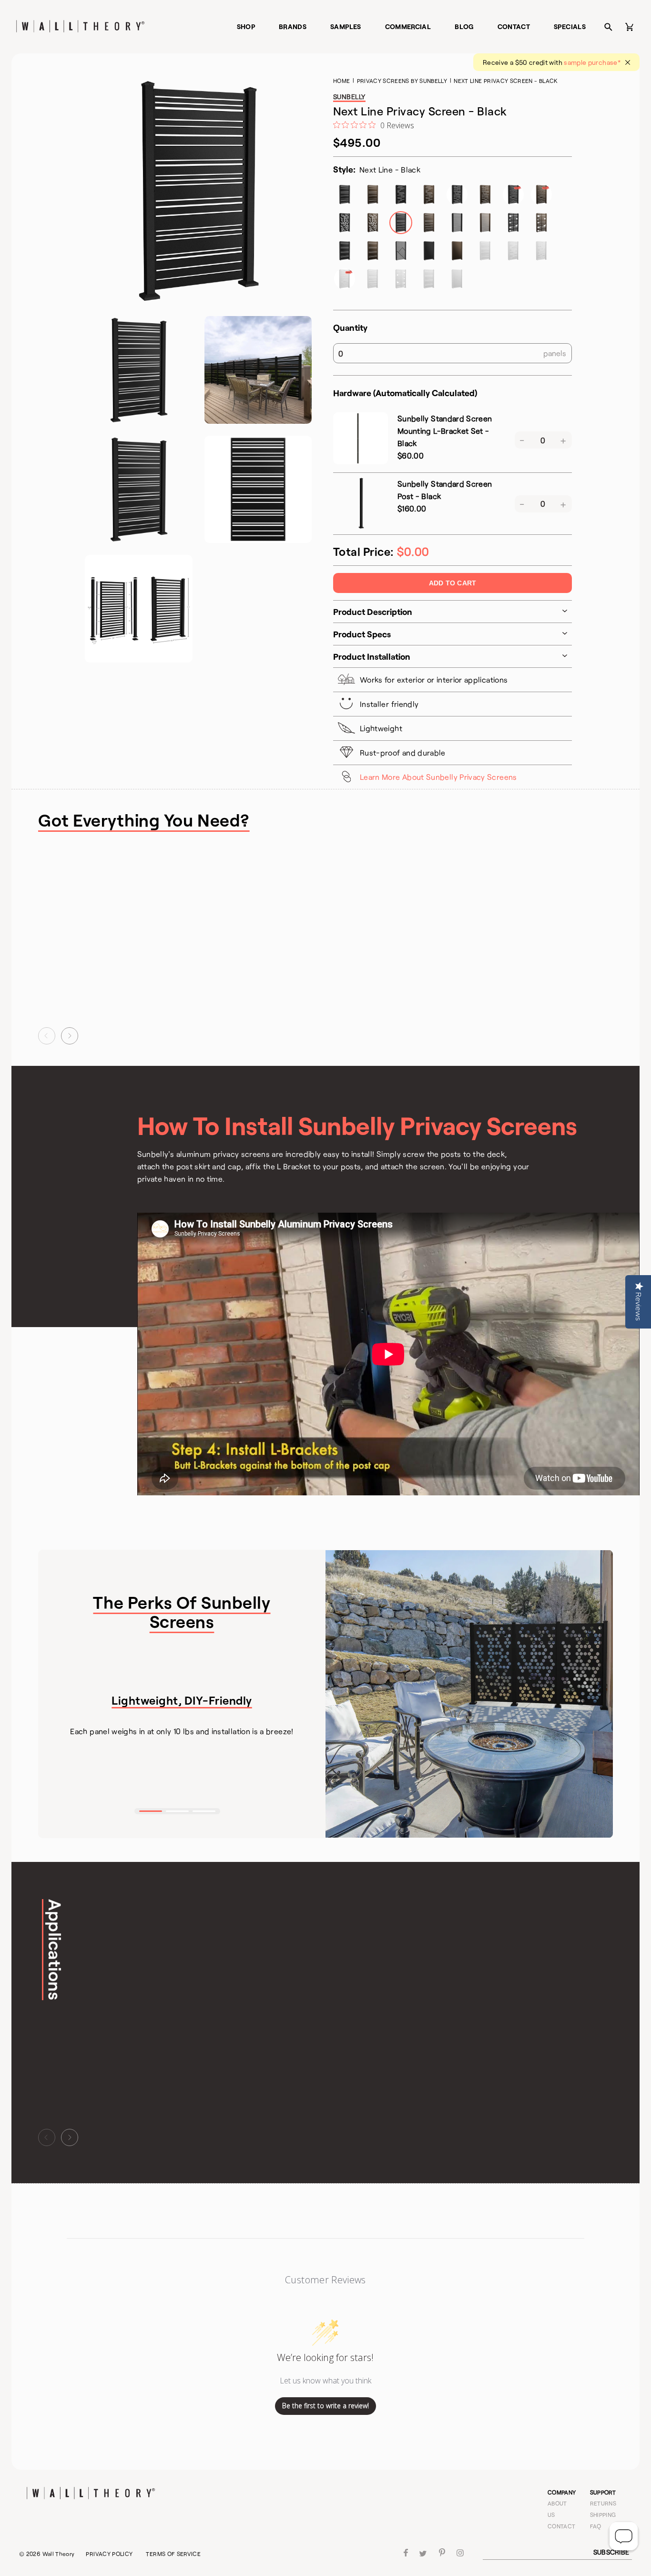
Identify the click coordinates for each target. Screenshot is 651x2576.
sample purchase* (592, 62)
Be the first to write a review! (325, 2406)
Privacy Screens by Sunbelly (402, 81)
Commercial (408, 26)
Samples (346, 26)
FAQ (596, 2526)
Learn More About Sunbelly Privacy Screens (438, 777)
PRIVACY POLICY (109, 2554)
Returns (603, 2503)
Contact (514, 26)
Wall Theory (59, 2554)
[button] (47, 1036)
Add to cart (453, 583)
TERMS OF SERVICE (173, 2554)
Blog (464, 26)
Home (341, 81)
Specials (570, 26)
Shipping (603, 2515)
